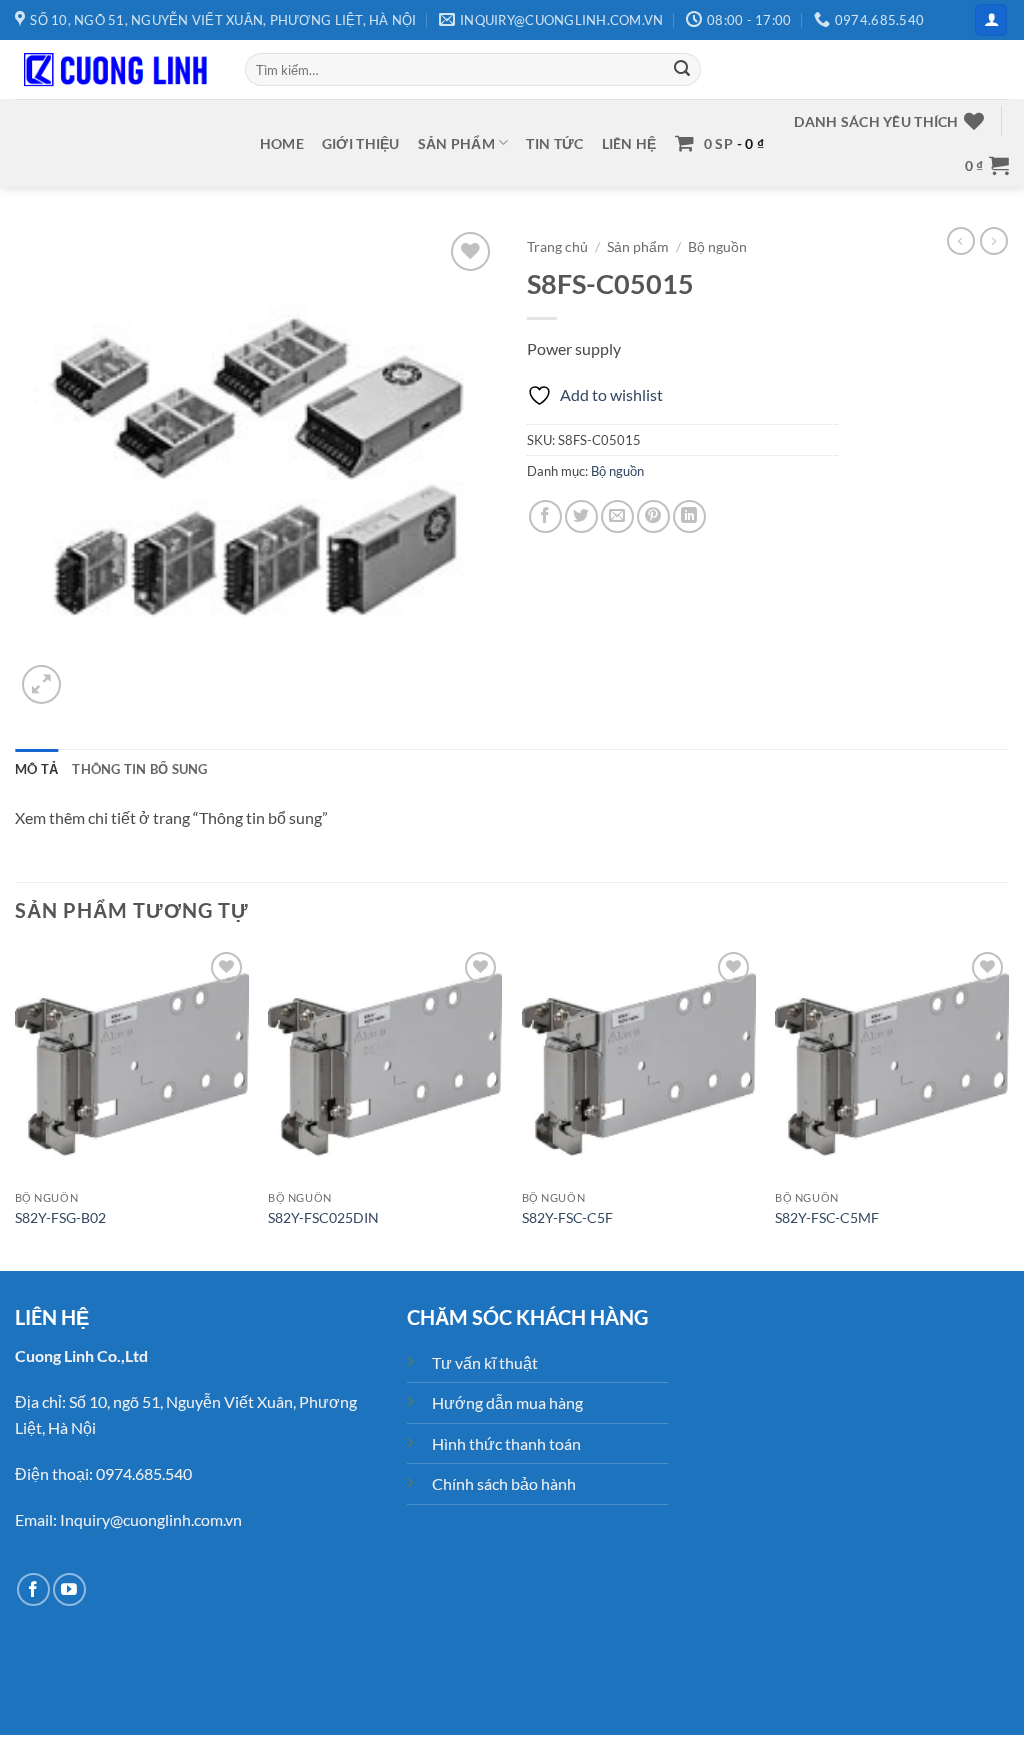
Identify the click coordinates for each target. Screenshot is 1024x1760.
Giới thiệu (361, 143)
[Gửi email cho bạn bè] (617, 516)
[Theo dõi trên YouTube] (69, 1589)
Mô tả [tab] (36, 769)
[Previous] (16, 1107)
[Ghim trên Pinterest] (653, 516)
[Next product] (961, 241)
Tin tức (554, 143)
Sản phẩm (456, 143)
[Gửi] (682, 70)
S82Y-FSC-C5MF (827, 1217)
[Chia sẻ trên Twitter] (581, 516)
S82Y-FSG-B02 (60, 1217)
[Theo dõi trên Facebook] (33, 1589)
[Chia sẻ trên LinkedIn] (689, 516)
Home (282, 143)
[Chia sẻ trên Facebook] (545, 516)
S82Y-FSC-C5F (567, 1217)
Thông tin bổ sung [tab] (139, 769)
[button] (991, 20)
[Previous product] (994, 241)
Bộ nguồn (717, 247)
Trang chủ (557, 247)
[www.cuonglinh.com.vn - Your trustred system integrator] (115, 70)
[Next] (1008, 1107)
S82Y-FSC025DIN (323, 1217)
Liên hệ (629, 143)
